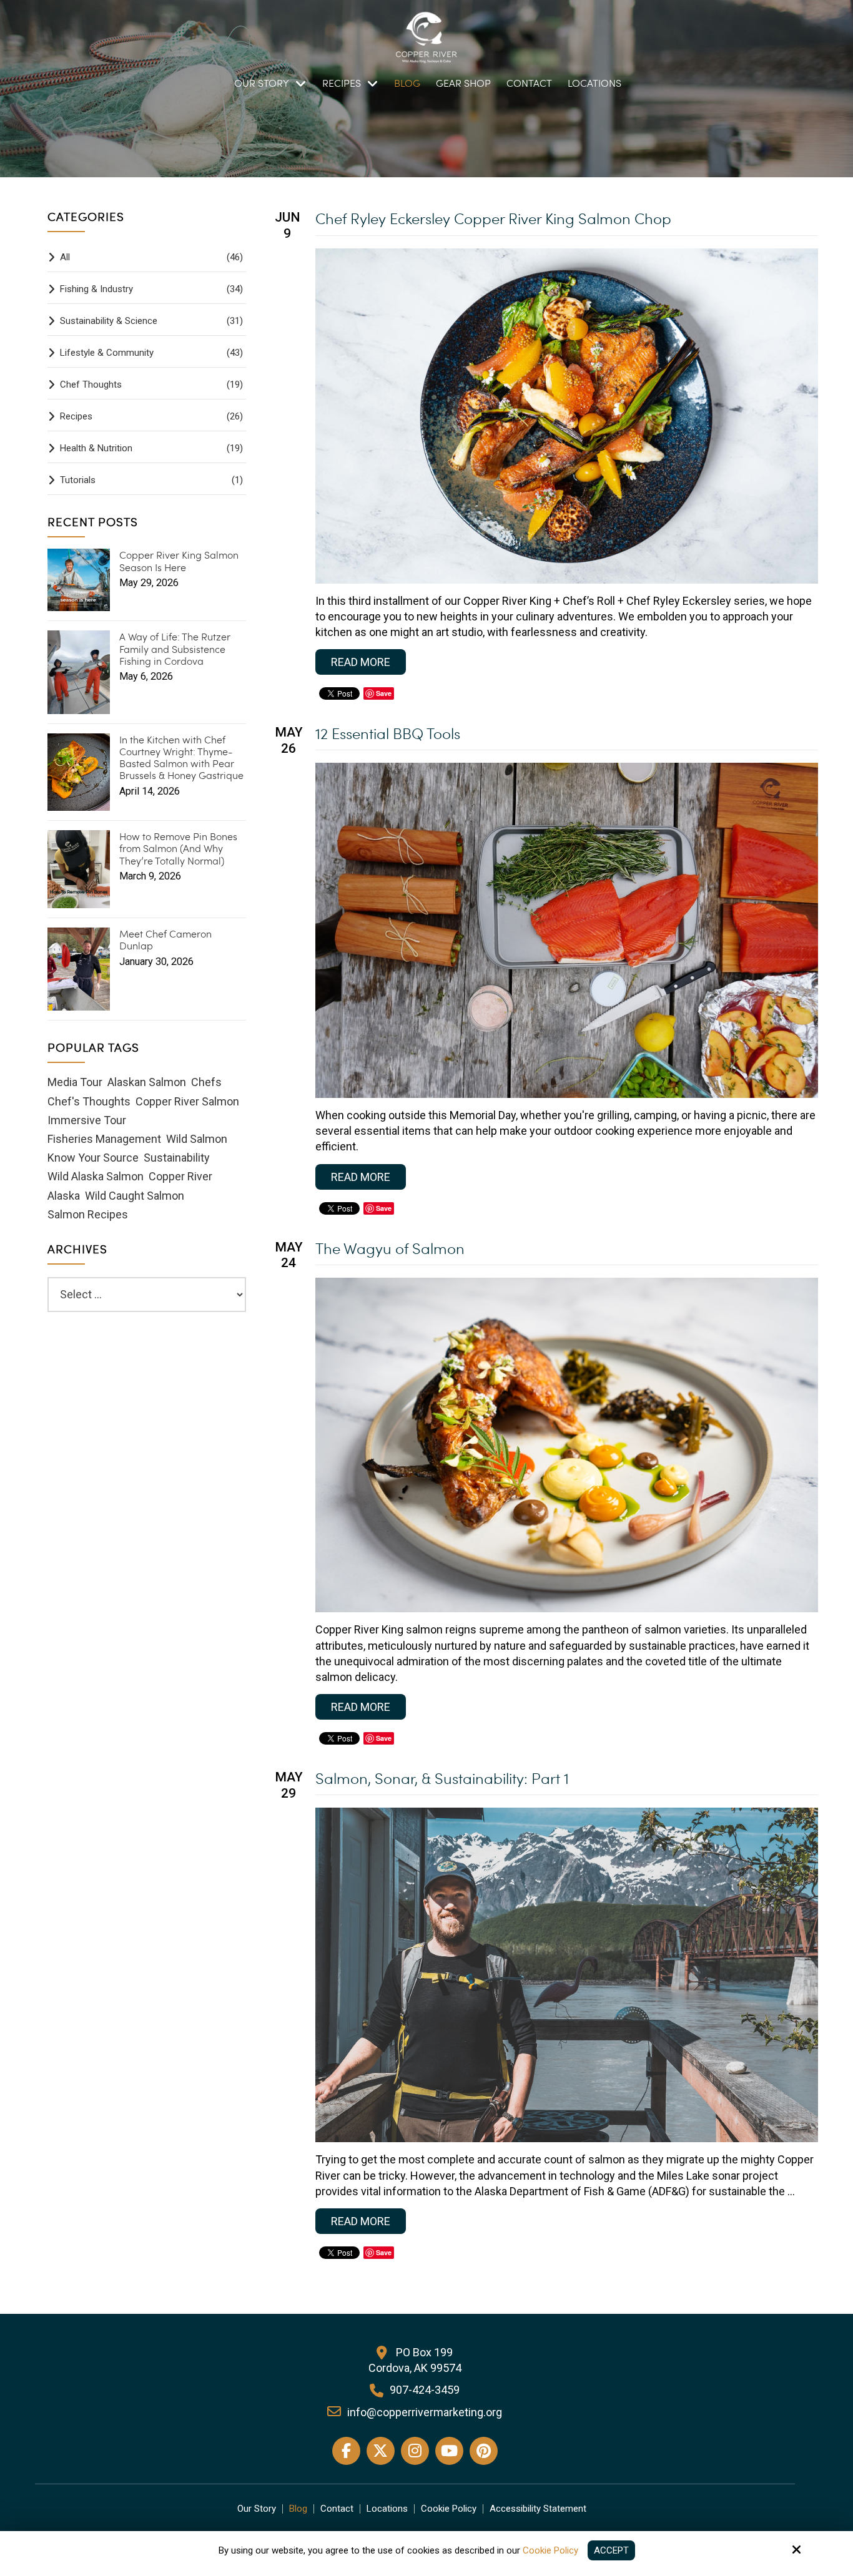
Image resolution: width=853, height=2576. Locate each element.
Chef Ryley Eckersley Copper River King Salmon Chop (493, 218)
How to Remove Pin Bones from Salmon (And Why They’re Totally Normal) (178, 848)
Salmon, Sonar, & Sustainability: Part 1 (442, 1778)
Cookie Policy (550, 2550)
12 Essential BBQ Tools (388, 733)
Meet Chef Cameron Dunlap (165, 939)
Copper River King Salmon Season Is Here (179, 561)
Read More (361, 662)
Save (384, 693)
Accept (611, 2550)
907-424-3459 (425, 2390)
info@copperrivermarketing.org (425, 2412)
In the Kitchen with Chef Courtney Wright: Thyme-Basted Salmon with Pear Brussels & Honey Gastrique (181, 757)
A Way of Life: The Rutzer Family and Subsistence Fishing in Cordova (175, 649)
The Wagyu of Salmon (390, 1248)
